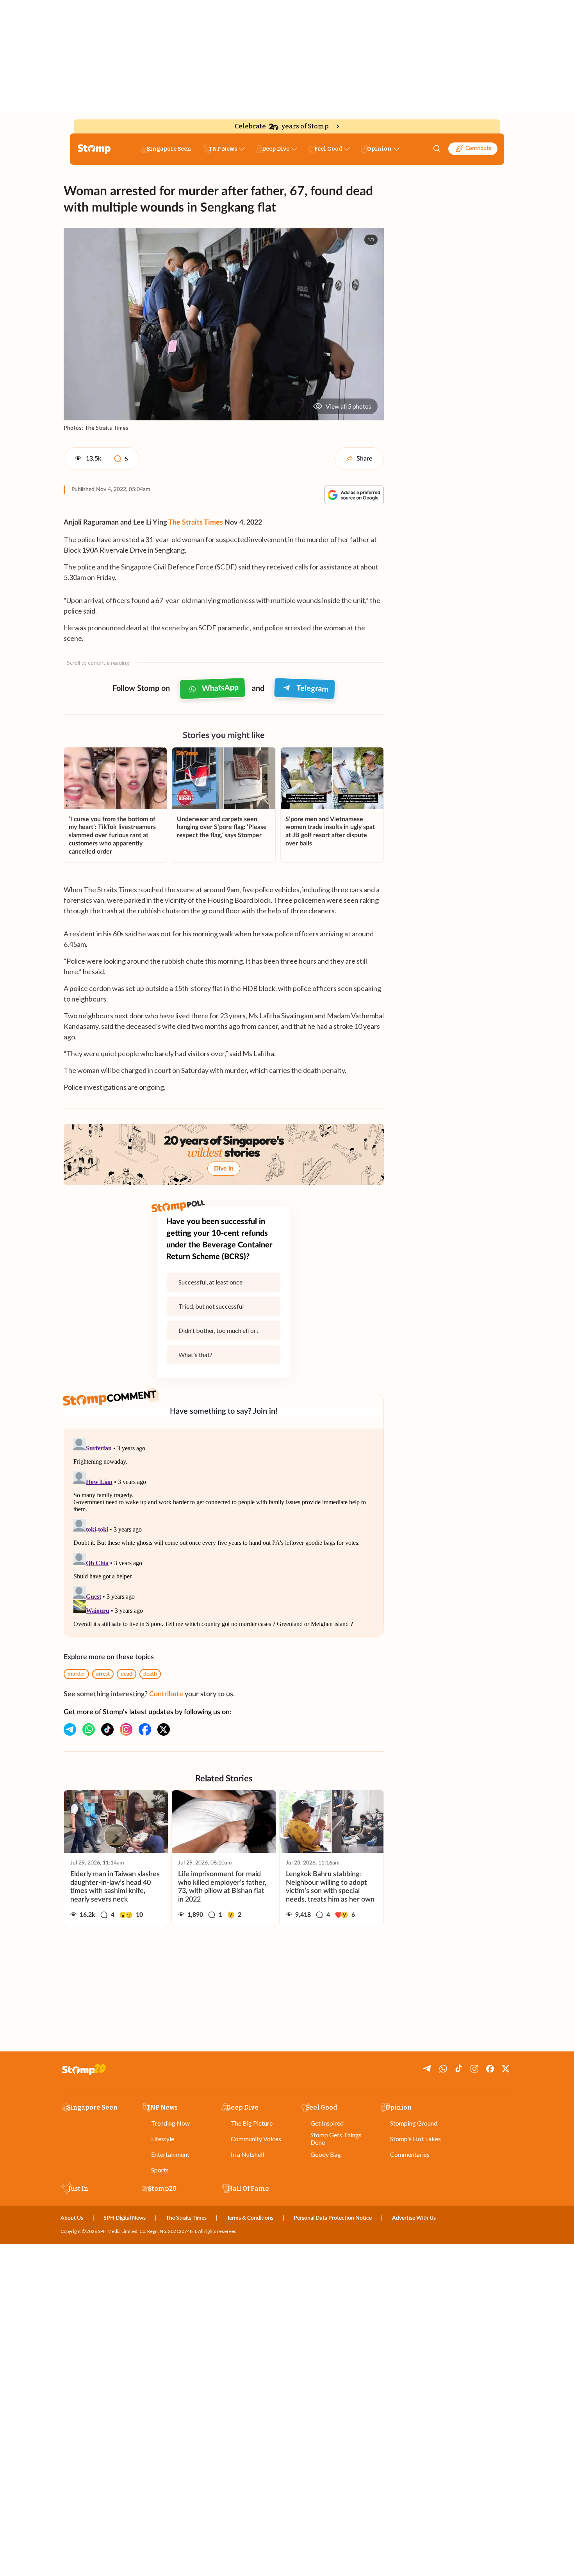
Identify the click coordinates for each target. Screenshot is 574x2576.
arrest (103, 1674)
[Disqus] (224, 1532)
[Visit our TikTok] (107, 1729)
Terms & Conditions (250, 2218)
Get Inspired (327, 2123)
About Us (72, 2218)
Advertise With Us (414, 2218)
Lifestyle (163, 2139)
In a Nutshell (247, 2154)
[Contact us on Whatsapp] (89, 1729)
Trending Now (170, 2123)
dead (127, 1674)
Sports (160, 2170)
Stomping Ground (414, 2123)
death (150, 1674)
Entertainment (170, 2154)
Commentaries (410, 2154)
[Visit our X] (164, 1729)
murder (76, 1674)
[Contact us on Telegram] (70, 1729)
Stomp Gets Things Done (336, 2138)
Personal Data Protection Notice (333, 2218)
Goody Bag (326, 2154)
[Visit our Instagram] (126, 1729)
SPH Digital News (125, 2218)
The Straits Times (196, 523)
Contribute (478, 148)
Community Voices (256, 2139)
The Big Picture (252, 2123)
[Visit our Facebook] (145, 1729)
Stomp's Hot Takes (415, 2139)
